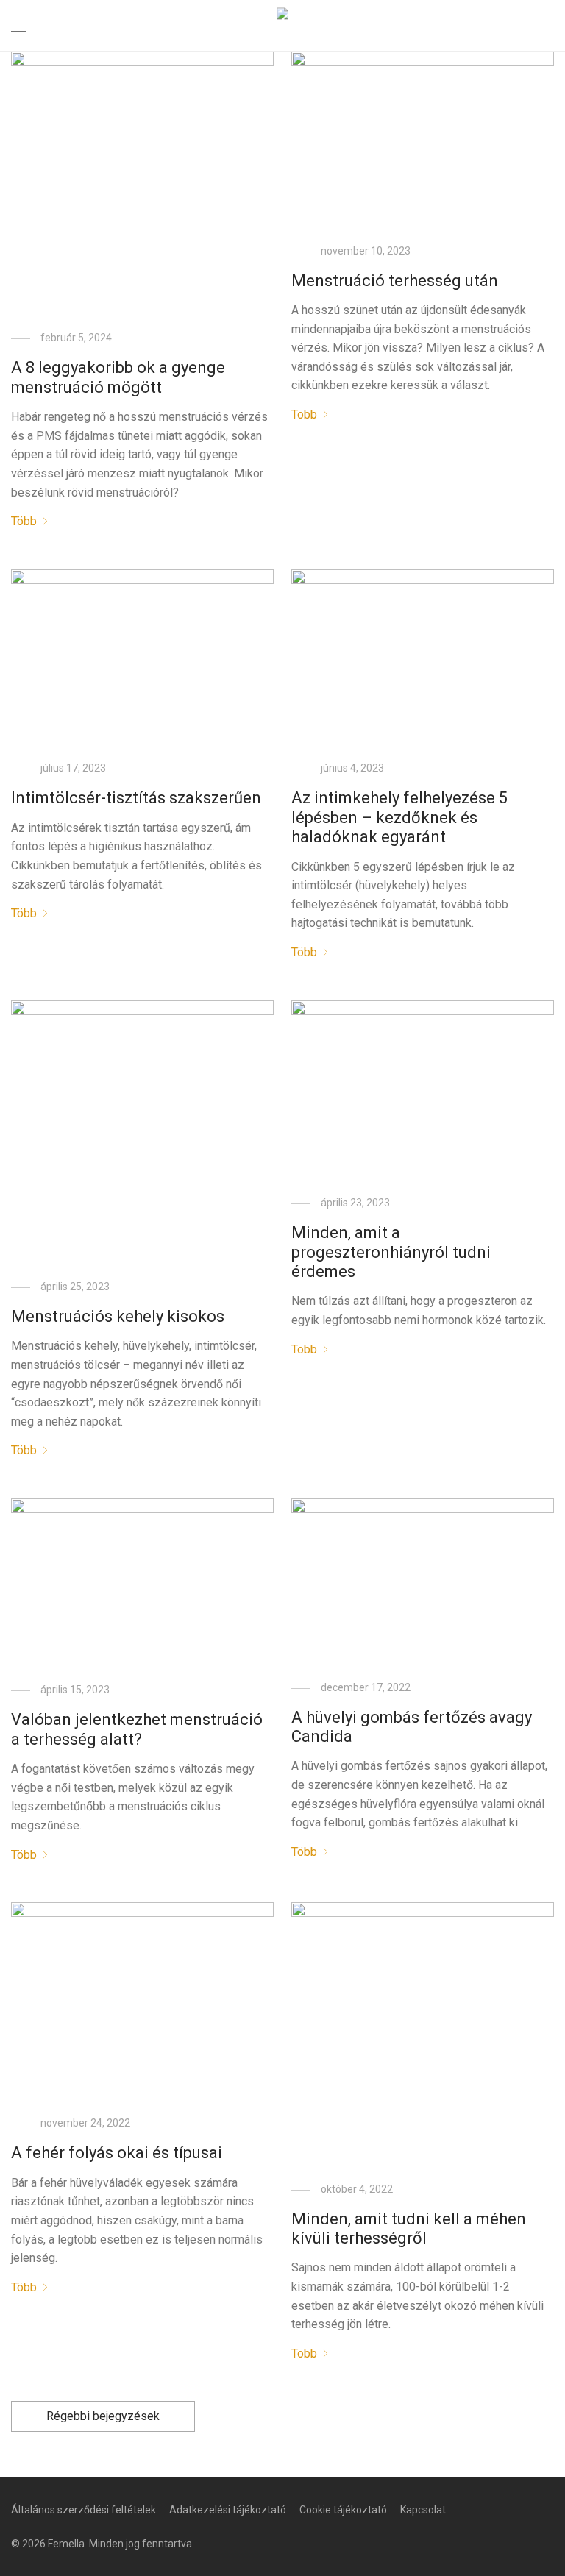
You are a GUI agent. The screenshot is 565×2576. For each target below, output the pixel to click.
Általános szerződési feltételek (83, 2510)
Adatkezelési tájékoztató (228, 2510)
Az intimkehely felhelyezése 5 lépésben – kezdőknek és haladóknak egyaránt (399, 817)
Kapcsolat (423, 2510)
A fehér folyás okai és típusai (117, 2153)
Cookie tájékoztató (343, 2510)
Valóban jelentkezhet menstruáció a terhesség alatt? (137, 1729)
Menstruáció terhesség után (395, 281)
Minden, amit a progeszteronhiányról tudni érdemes (391, 1252)
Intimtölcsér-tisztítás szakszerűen (136, 798)
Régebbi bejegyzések (103, 2416)
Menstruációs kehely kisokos (118, 1316)
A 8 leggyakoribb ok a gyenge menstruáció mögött (118, 377)
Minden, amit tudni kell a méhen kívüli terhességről (409, 2228)
